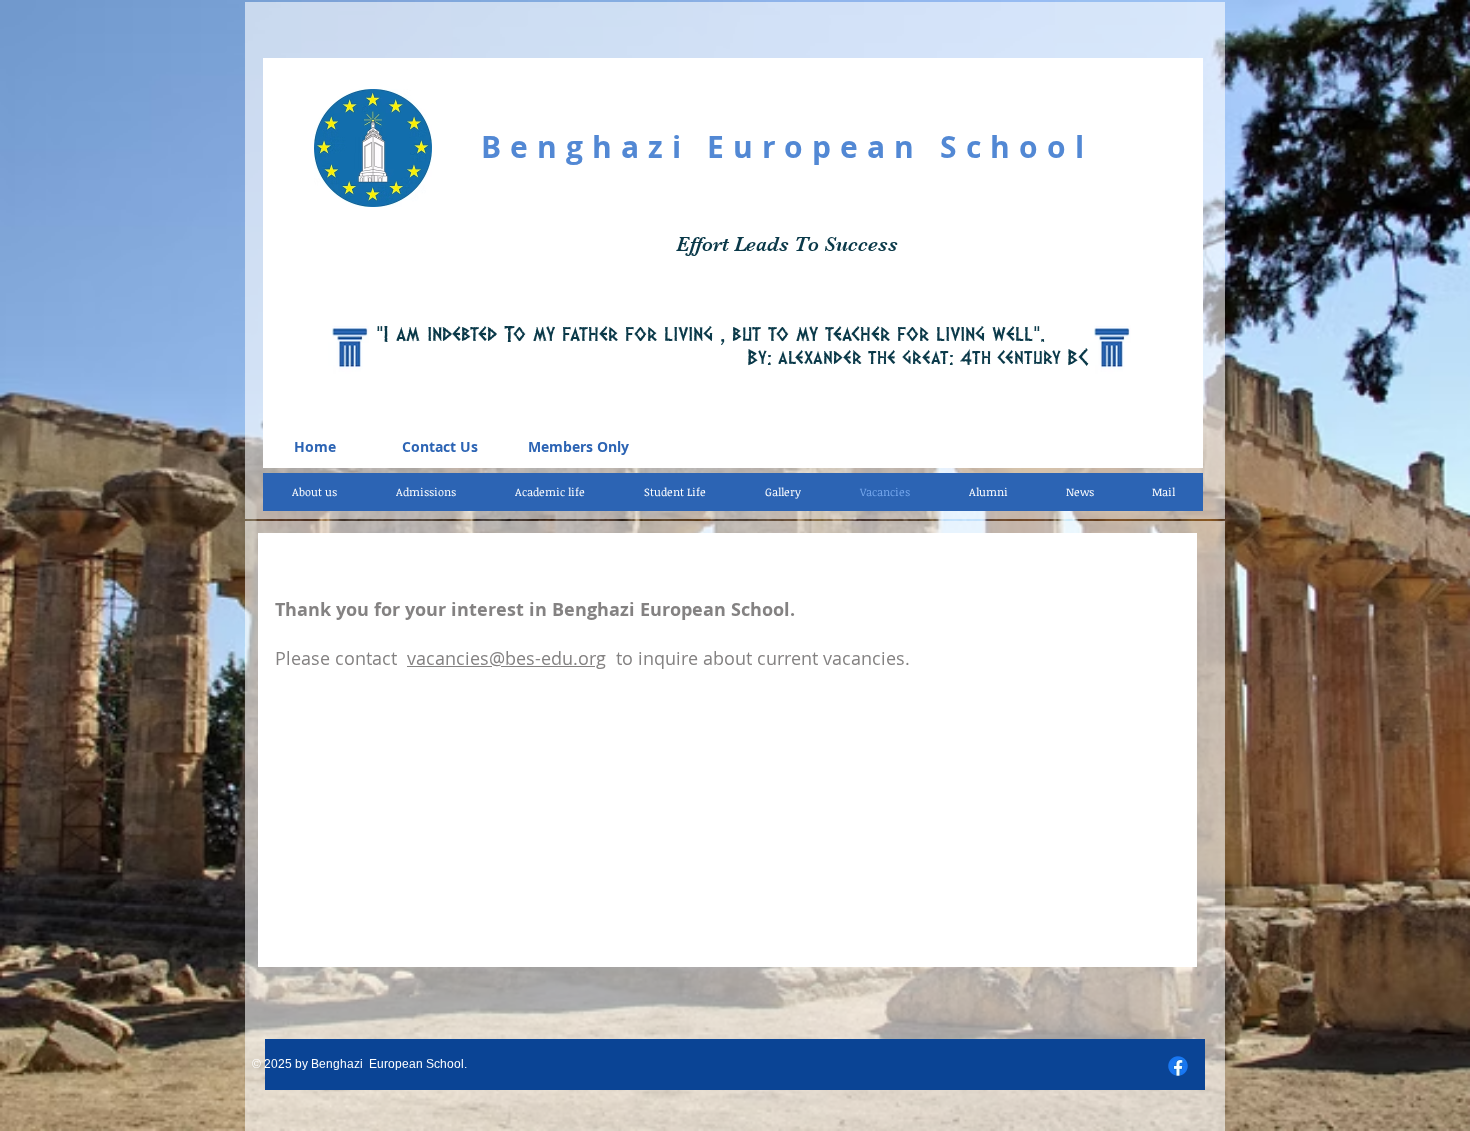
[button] (549, 492)
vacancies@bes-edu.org (506, 658)
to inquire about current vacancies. (758, 658)
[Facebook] (1178, 1066)
